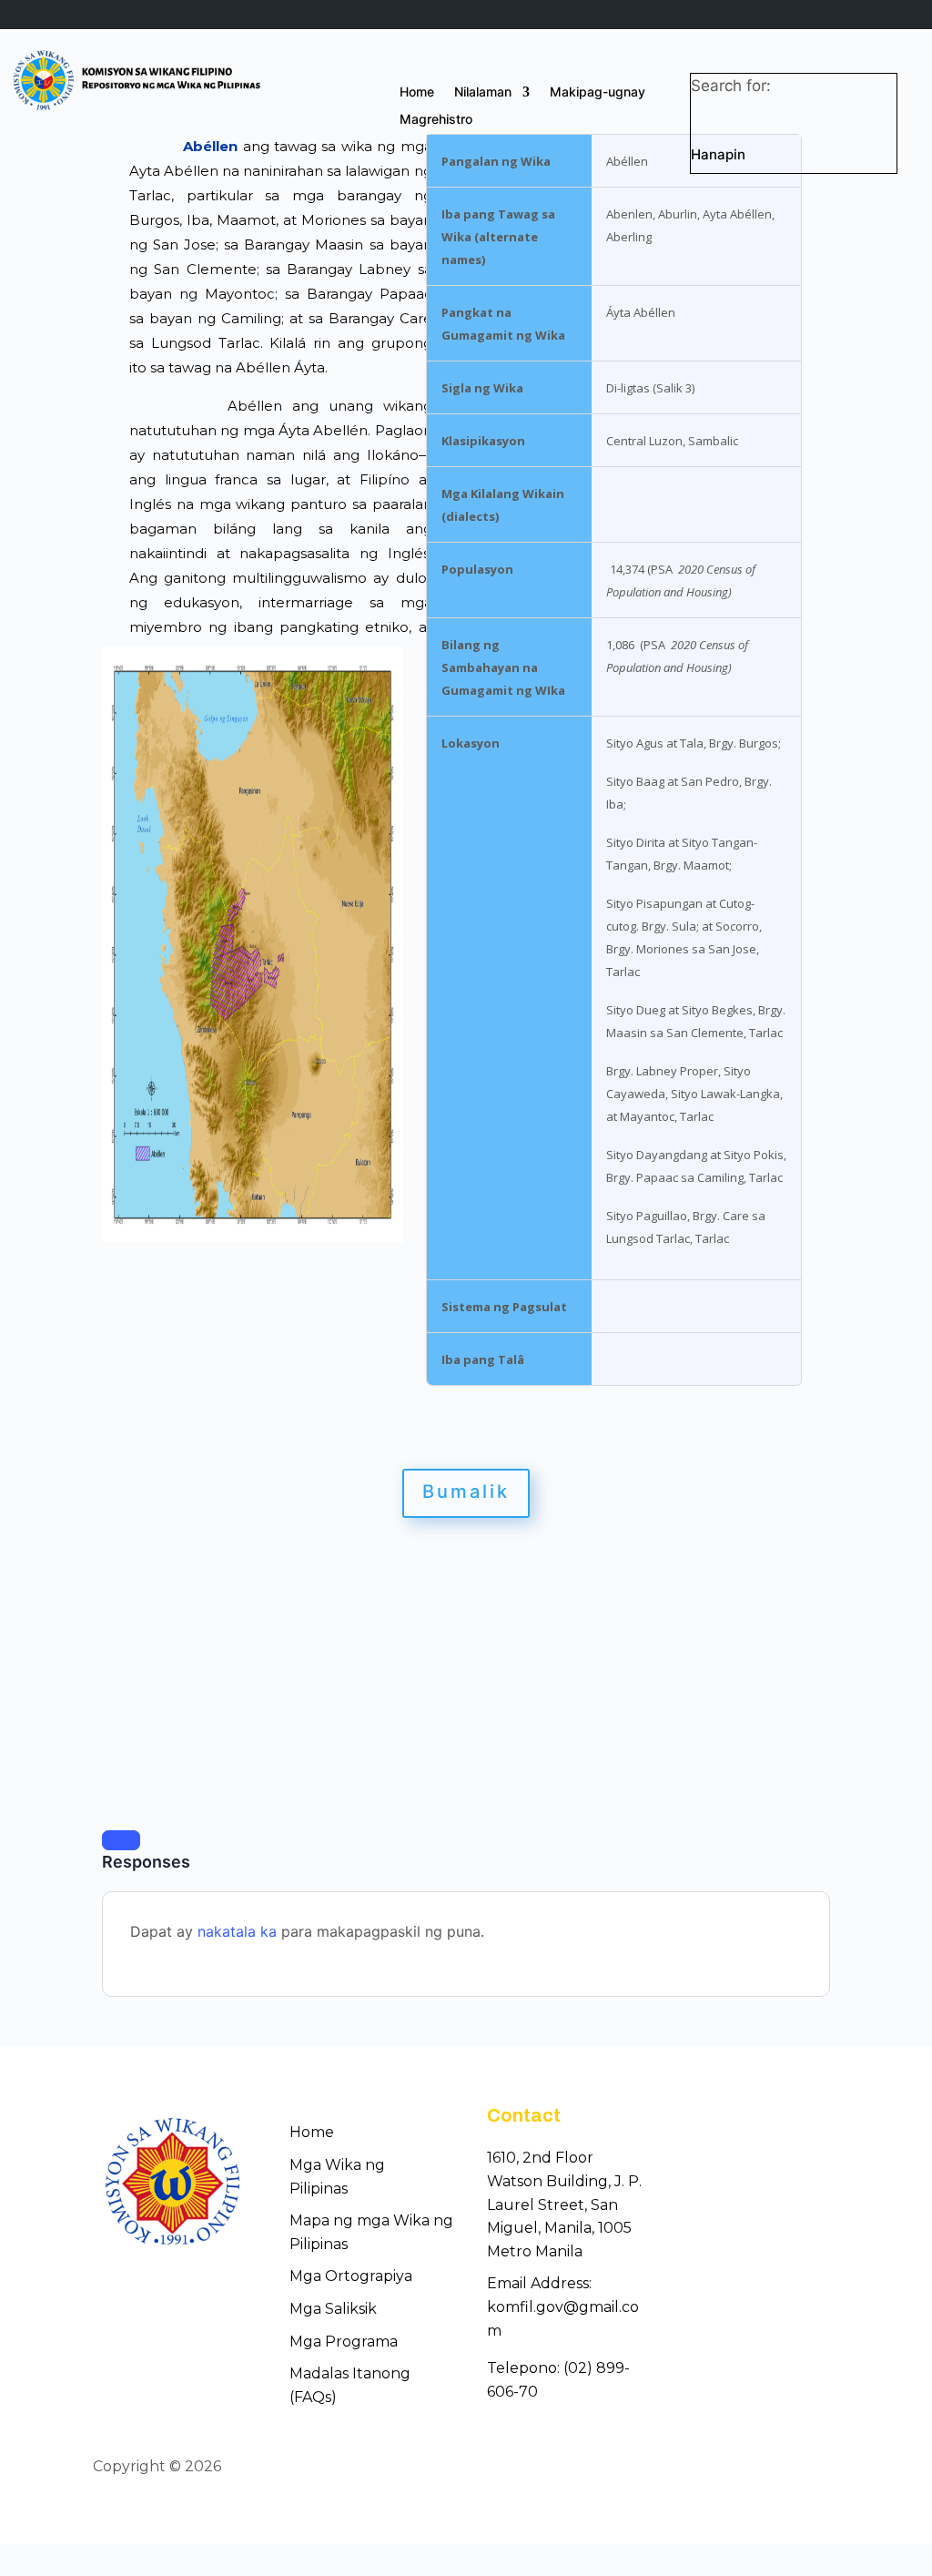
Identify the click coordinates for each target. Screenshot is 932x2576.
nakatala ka (237, 1931)
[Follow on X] (794, 2469)
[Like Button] (121, 1840)
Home (417, 92)
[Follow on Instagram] (826, 2469)
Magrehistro (436, 120)
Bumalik (466, 1492)
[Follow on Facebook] (761, 2469)
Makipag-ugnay (598, 92)
